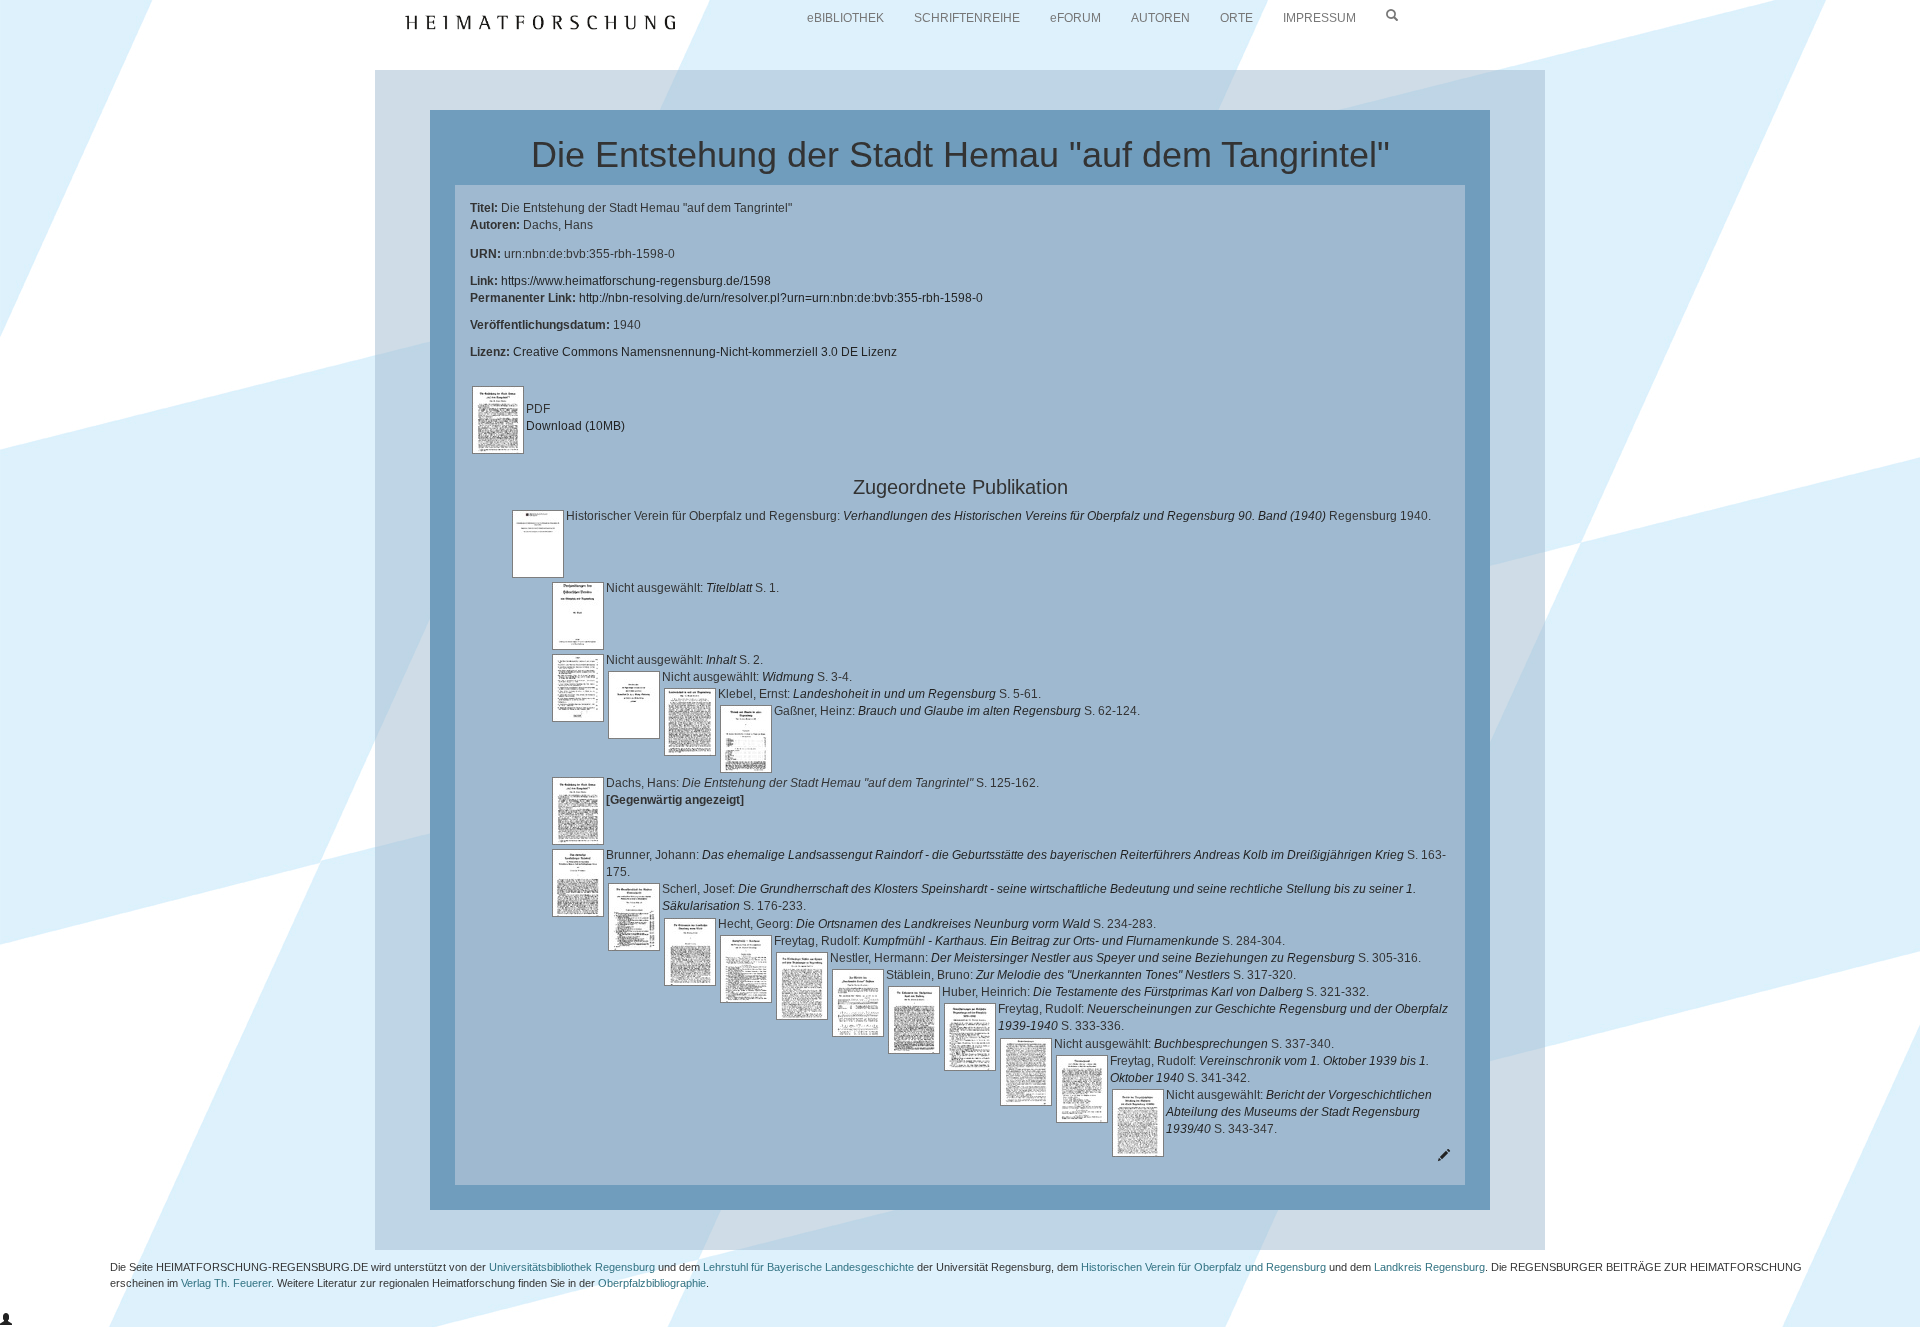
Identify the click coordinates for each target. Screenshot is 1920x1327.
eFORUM (1075, 18)
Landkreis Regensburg (1429, 1267)
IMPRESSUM (1319, 18)
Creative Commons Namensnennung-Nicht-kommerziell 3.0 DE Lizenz (705, 352)
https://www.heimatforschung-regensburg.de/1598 (636, 281)
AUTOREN (1160, 18)
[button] (6, 1320)
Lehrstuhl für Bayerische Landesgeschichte (808, 1267)
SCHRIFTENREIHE (967, 18)
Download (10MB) (575, 426)
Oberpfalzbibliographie (652, 1283)
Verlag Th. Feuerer (226, 1283)
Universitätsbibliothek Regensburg (572, 1267)
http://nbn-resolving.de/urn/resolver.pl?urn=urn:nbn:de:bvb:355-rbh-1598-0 (781, 298)
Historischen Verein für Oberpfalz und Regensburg (1203, 1267)
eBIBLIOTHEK (845, 18)
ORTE (1236, 18)
